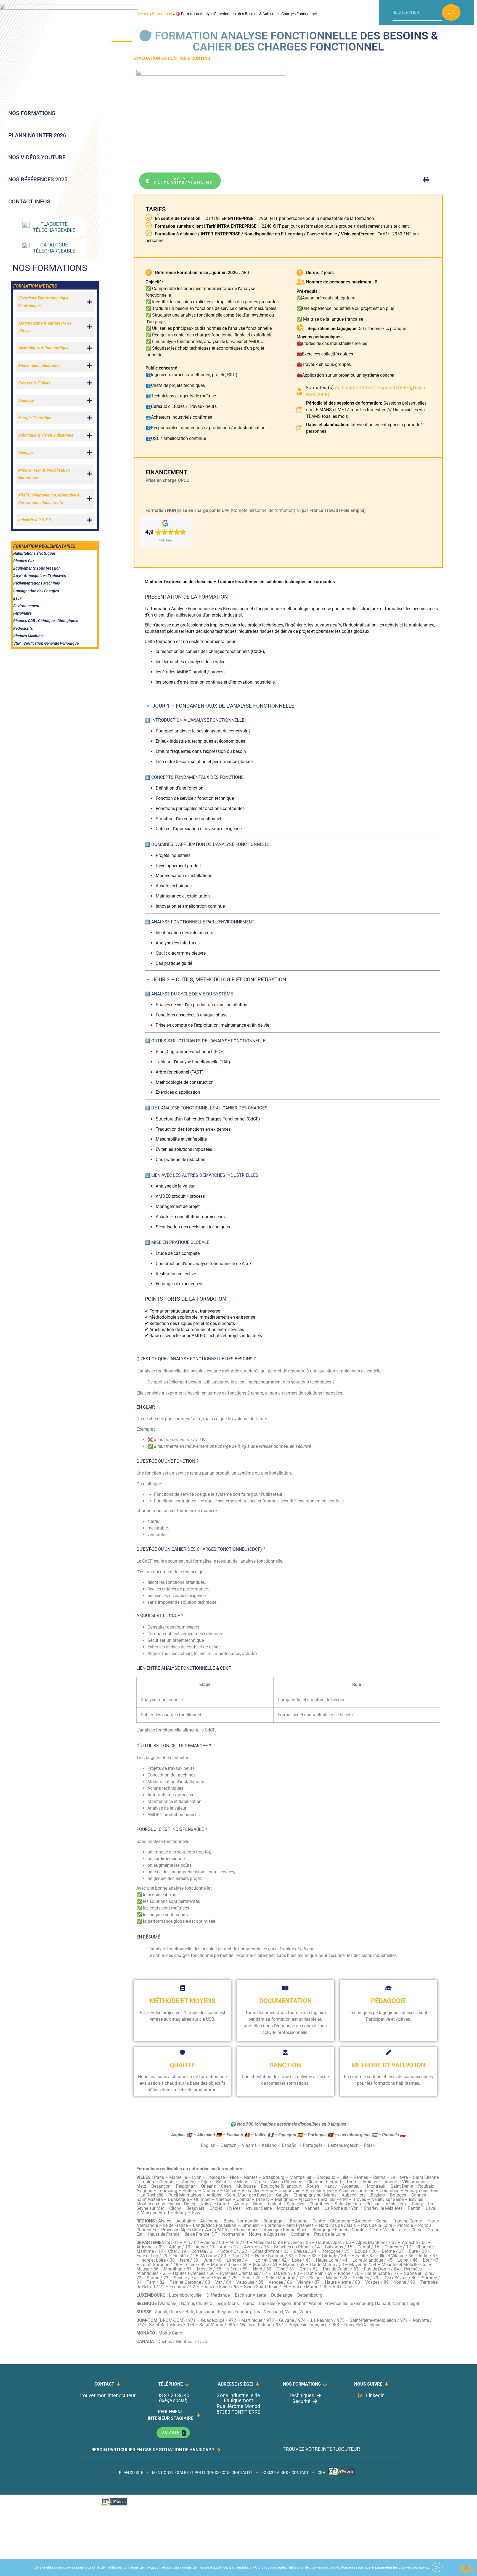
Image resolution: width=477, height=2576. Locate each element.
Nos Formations (32, 113)
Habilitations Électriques (35, 553)
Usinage (26, 453)
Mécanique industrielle (39, 365)
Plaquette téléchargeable (54, 227)
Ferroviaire (22, 613)
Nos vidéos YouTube (37, 157)
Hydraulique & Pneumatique (43, 348)
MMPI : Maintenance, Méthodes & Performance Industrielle (49, 499)
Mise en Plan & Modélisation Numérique (44, 474)
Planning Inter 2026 (37, 135)
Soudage (26, 400)
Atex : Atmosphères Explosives (40, 576)
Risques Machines (29, 636)
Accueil (142, 14)
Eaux (17, 598)
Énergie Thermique (35, 418)
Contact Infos (29, 201)
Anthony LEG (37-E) (355, 387)
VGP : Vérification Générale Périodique (46, 643)
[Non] (466, 2569)
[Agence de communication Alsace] (342, 2475)
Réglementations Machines (37, 583)
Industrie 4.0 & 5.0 (35, 520)
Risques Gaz (24, 561)
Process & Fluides (34, 383)
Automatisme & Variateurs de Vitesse (45, 327)
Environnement (26, 606)
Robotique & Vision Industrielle (46, 435)
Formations (162, 14)
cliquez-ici (420, 2567)
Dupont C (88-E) (394, 387)
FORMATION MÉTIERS (35, 286)
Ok (451, 12)
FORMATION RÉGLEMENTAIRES (44, 546)
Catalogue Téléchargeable (54, 248)
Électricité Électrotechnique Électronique (43, 302)
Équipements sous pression (37, 568)
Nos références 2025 (38, 179)
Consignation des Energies (36, 591)
